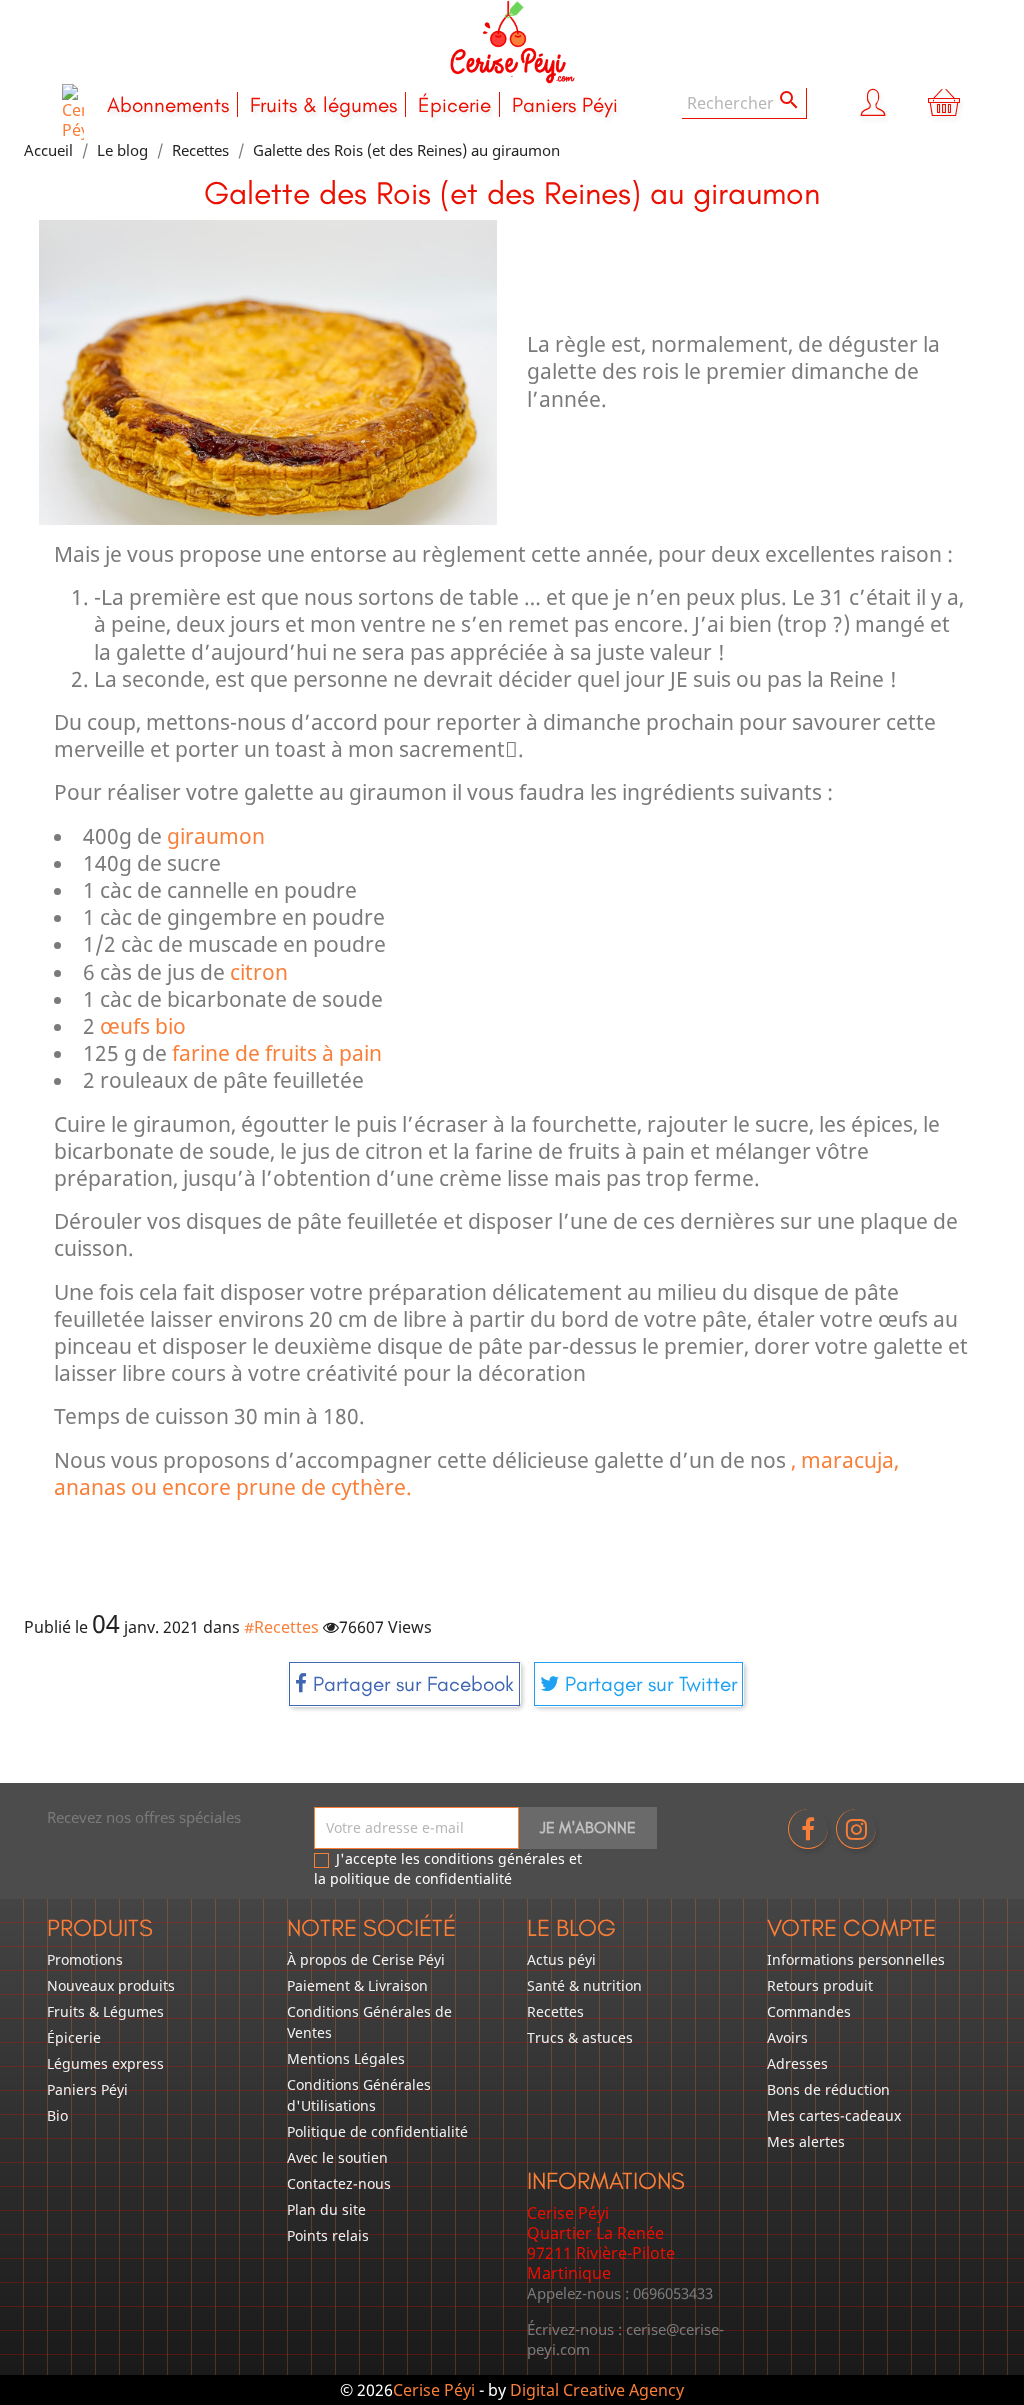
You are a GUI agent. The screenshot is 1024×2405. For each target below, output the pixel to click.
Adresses (797, 2063)
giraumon (216, 836)
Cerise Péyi (434, 2390)
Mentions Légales (346, 2058)
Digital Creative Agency (597, 2390)
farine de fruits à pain (277, 1053)
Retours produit (820, 1985)
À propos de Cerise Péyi (366, 1959)
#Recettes (281, 1627)
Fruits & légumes (323, 104)
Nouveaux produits (111, 1985)
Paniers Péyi (565, 104)
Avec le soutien (337, 2157)
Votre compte (851, 1927)
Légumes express (105, 2063)
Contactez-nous (339, 2183)
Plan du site (326, 2209)
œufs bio (143, 1026)
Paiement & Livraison (357, 1985)
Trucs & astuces (580, 2037)
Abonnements (168, 104)
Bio (57, 2115)
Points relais (328, 2235)
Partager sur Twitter (648, 1683)
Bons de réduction (828, 2089)
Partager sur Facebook (410, 1683)
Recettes (555, 2011)
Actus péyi (561, 1959)
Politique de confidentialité (377, 2131)
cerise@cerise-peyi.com (625, 2339)
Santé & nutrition (584, 1985)
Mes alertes (806, 2141)
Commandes (809, 2011)
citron (259, 972)
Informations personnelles (856, 1959)
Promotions (85, 1959)
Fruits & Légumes (105, 2011)
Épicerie (454, 104)
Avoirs (787, 2037)
